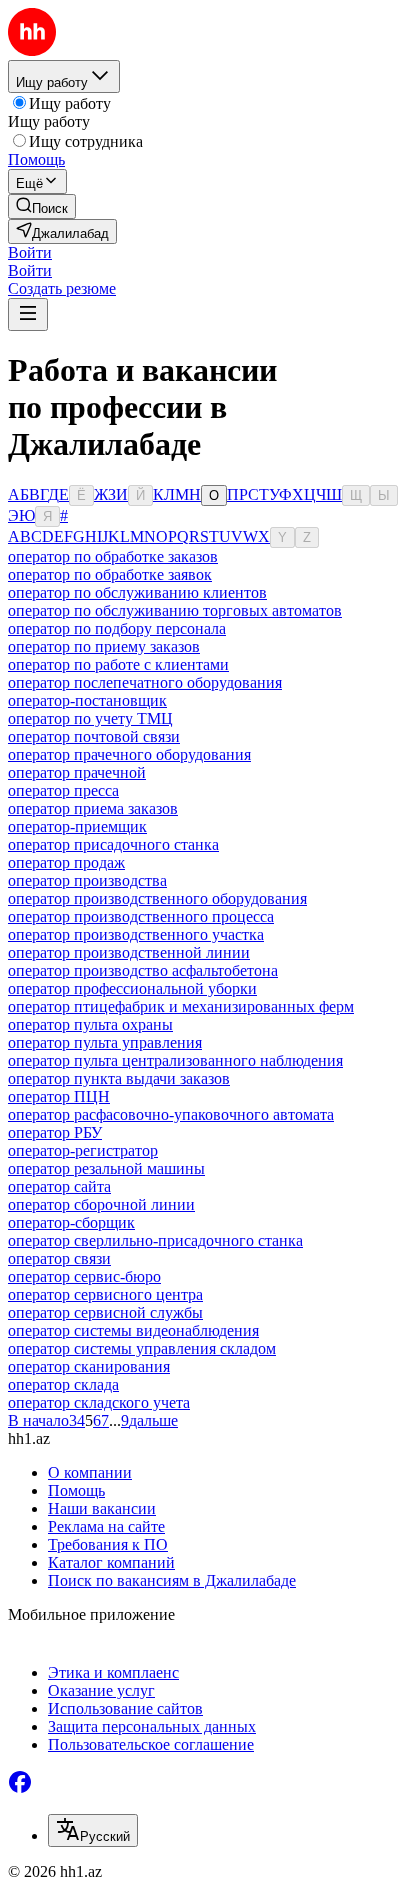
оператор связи (59, 1258)
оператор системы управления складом (142, 1348)
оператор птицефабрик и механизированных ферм (181, 1006)
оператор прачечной (77, 772)
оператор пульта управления (105, 1042)
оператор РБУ (55, 1132)
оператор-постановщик (87, 700)
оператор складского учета (99, 1402)
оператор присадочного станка (113, 844)
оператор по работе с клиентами (118, 664)
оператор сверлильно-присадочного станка (155, 1240)
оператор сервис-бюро (84, 1276)
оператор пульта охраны (90, 1024)
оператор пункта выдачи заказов (119, 1078)
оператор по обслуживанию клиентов (137, 592)
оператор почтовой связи (94, 736)
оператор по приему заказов (104, 646)
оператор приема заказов (93, 808)
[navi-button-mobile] (28, 314)
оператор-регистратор (83, 1150)
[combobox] (93, 1830)
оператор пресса (63, 790)
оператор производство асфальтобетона (143, 970)
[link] (42, 206)
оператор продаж (66, 862)
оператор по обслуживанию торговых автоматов (175, 610)
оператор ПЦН (59, 1096)
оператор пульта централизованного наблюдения (175, 1060)
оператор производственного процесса (141, 916)
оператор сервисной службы (105, 1312)
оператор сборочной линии (101, 1204)
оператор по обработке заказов (113, 556)
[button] (30, 252)
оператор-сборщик (71, 1222)
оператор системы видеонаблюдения (133, 1330)
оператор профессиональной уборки (132, 988)
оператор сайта (59, 1186)
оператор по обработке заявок (110, 574)
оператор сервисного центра (105, 1294)
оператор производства (87, 880)
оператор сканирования (89, 1366)
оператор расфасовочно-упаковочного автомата (171, 1114)
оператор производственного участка (136, 934)
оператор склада (63, 1384)
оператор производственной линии (129, 952)
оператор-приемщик (77, 826)
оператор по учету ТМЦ (90, 718)
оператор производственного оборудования (157, 898)
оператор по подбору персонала (117, 628)
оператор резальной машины (106, 1168)
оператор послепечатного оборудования (145, 682)
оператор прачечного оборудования (129, 754)
